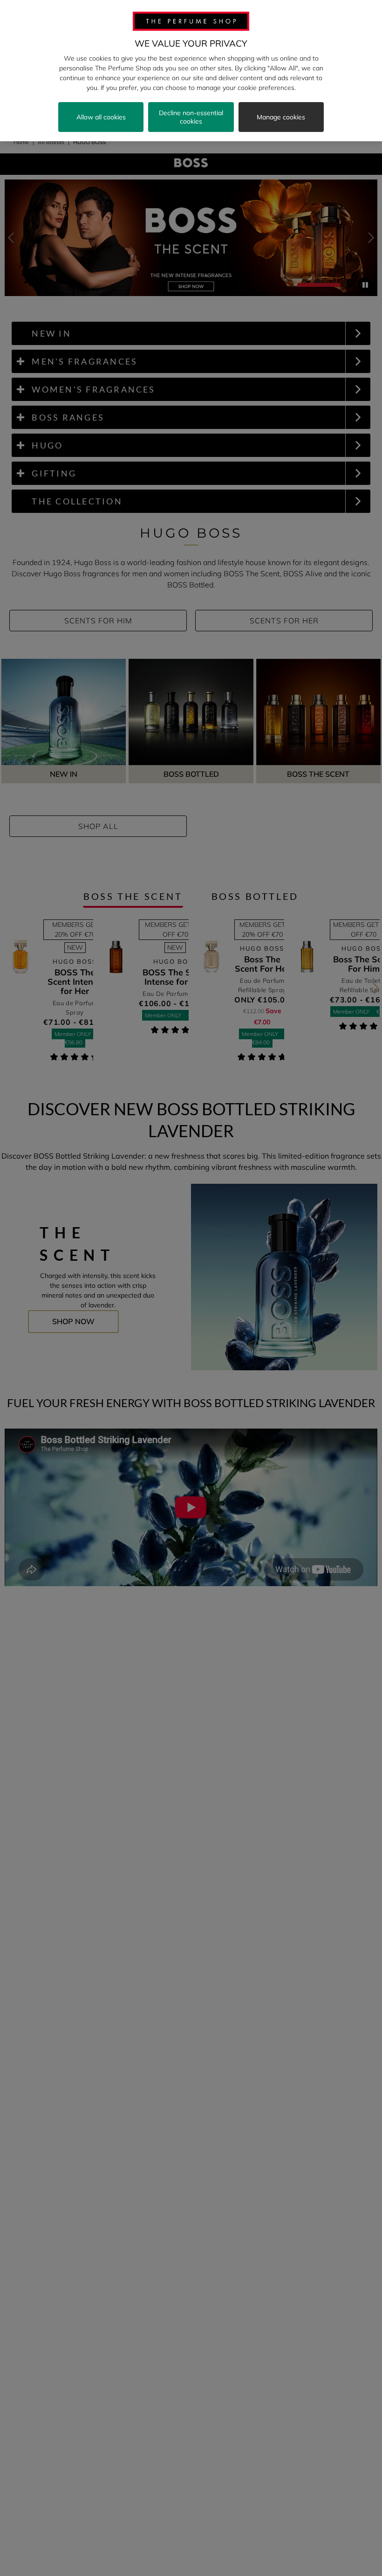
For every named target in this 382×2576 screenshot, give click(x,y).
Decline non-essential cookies (191, 117)
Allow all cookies (101, 117)
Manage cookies (281, 117)
